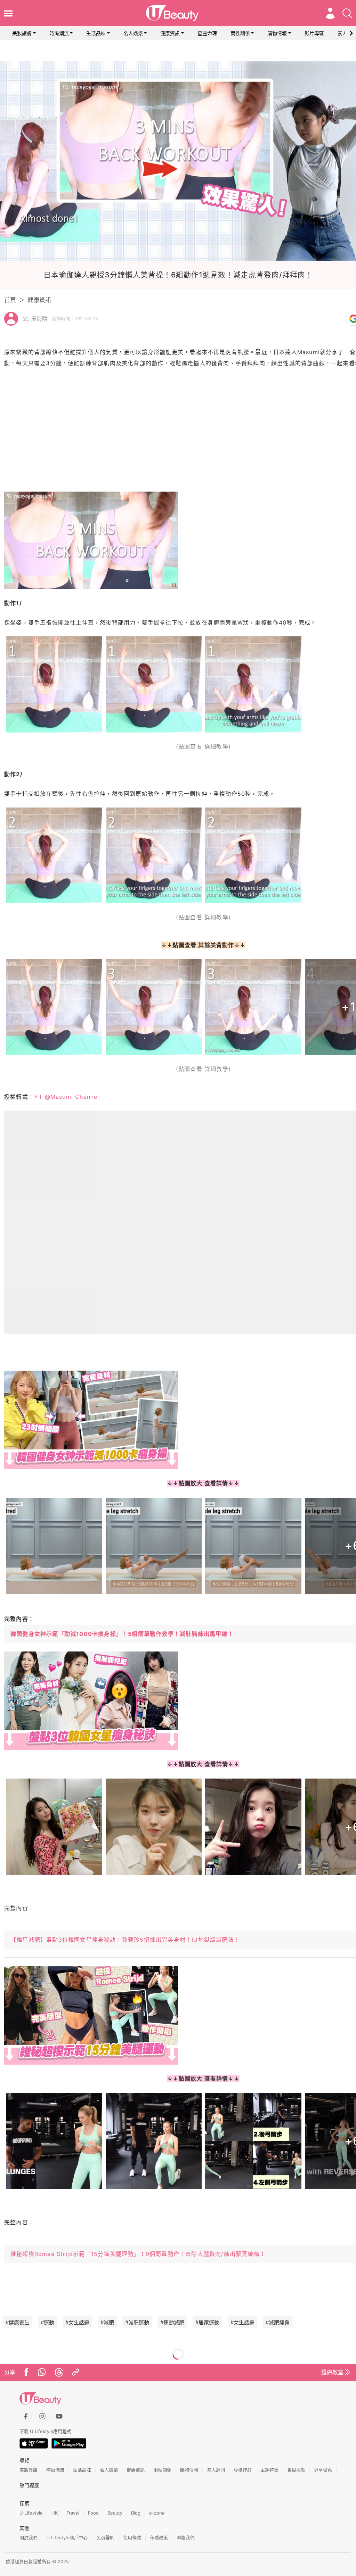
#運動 (47, 2322)
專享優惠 (323, 2470)
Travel (73, 2513)
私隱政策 (159, 2537)
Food (93, 2513)
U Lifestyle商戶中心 (67, 2537)
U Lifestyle (31, 2513)
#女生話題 (77, 2322)
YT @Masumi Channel (67, 1097)
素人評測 (216, 2470)
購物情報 (277, 33)
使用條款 (132, 2537)
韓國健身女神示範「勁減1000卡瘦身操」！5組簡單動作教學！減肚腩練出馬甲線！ (122, 1634)
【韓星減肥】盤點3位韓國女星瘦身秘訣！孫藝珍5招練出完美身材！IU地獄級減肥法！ (125, 1940)
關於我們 (29, 2537)
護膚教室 (332, 2372)
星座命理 (207, 33)
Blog (136, 2513)
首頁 (10, 300)
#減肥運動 (137, 2322)
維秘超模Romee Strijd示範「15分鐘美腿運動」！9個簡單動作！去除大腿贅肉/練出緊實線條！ (138, 2254)
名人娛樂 (133, 33)
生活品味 (96, 33)
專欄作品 (243, 2470)
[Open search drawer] (347, 13)
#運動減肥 (172, 2322)
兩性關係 (240, 33)
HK (55, 2513)
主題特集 (269, 2470)
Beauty (115, 2513)
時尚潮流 (59, 33)
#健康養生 (18, 2322)
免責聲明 (105, 2537)
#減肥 (107, 2322)
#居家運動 (207, 2322)
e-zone (157, 2513)
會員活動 (296, 2470)
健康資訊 (170, 33)
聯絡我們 (186, 2537)
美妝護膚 (22, 33)
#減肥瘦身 (278, 2322)
